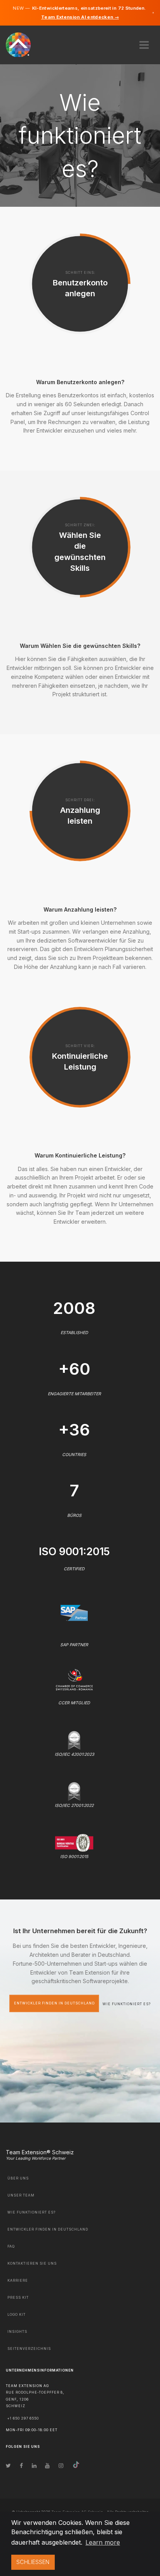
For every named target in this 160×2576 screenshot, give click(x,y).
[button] (144, 42)
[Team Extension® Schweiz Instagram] (61, 2465)
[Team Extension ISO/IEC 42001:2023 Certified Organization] (74, 1739)
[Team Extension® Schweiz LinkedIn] (34, 2465)
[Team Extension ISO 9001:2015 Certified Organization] (74, 1842)
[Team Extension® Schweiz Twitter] (8, 2465)
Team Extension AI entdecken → (80, 17)
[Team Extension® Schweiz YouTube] (47, 2465)
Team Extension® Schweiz (40, 2152)
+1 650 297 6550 (23, 2418)
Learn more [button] (103, 2542)
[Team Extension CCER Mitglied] (74, 1679)
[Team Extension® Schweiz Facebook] (21, 2465)
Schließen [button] (33, 2562)
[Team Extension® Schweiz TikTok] (76, 2465)
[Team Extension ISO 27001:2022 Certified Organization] (74, 1791)
